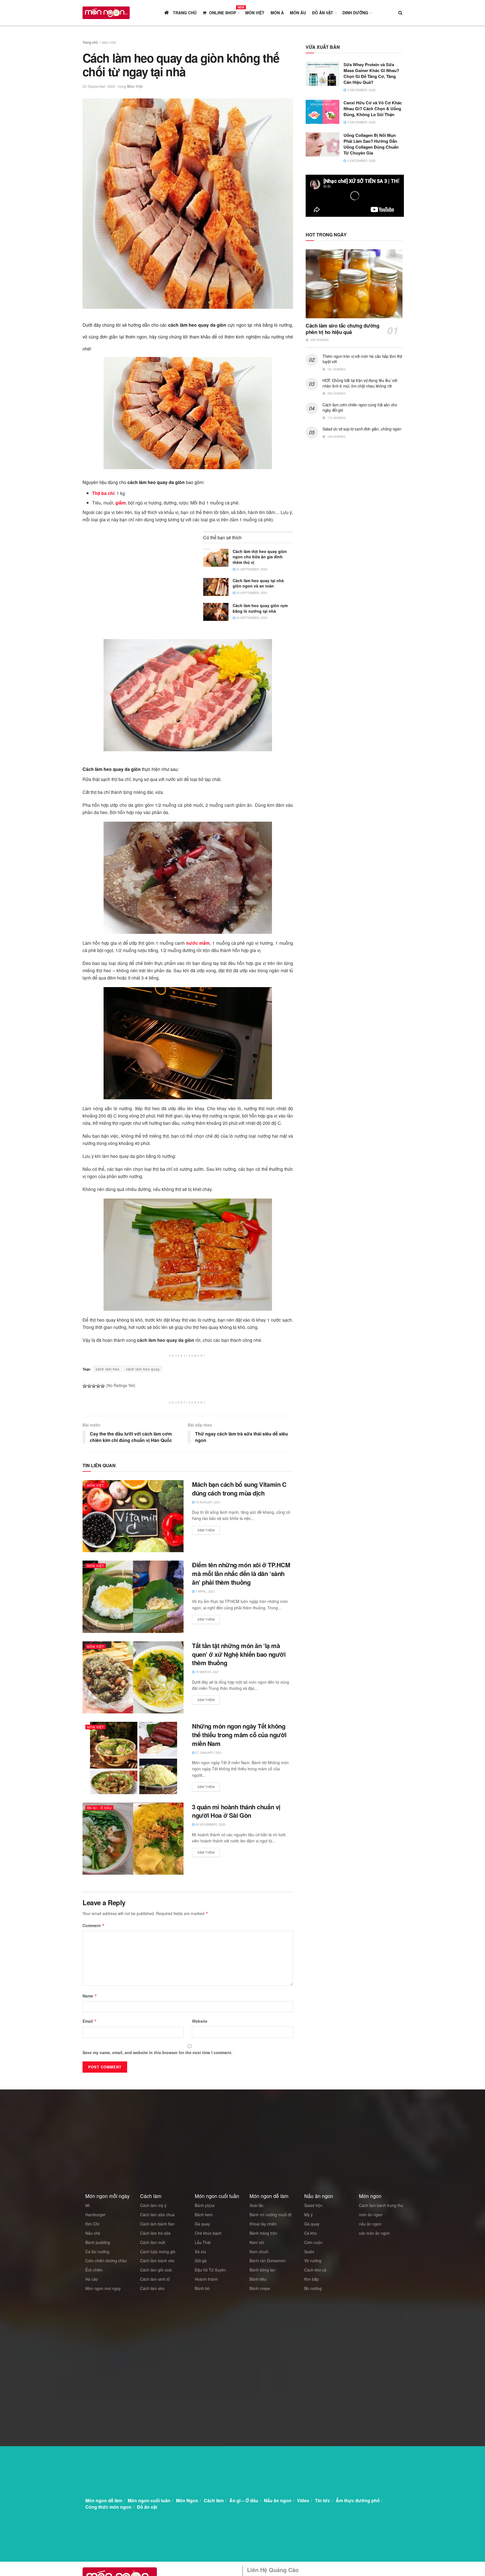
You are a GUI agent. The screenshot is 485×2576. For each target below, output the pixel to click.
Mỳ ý (308, 2215)
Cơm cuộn (313, 2242)
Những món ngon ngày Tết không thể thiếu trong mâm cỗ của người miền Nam (239, 1735)
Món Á (277, 13)
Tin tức (322, 2500)
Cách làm (214, 2500)
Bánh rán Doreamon (268, 2261)
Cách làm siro (152, 2288)
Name (90, 1996)
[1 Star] (85, 1386)
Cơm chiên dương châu (106, 2261)
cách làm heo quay (143, 1369)
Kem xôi (257, 2242)
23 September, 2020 (99, 86)
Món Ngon (187, 2500)
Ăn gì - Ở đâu (99, 1808)
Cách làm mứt (153, 2242)
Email (90, 2021)
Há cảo (92, 2279)
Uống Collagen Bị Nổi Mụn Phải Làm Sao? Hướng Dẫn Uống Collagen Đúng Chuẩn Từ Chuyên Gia (371, 144)
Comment (94, 1925)
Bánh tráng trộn (263, 2233)
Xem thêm (206, 1530)
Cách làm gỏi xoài (156, 2270)
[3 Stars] (94, 1386)
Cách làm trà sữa (155, 2233)
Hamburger (95, 2215)
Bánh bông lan (262, 2270)
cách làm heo (108, 1369)
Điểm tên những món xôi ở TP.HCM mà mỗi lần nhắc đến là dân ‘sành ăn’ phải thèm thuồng (241, 1573)
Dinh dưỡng (355, 13)
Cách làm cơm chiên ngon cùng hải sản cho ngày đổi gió (360, 407)
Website (200, 2021)
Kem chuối (259, 2252)
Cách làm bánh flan (157, 2224)
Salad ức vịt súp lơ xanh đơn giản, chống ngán (362, 429)
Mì (88, 2205)
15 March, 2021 (207, 1672)
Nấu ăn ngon (278, 2500)
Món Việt (255, 13)
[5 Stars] (103, 1386)
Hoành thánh (206, 2279)
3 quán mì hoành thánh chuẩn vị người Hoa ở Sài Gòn (236, 1811)
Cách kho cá (315, 2270)
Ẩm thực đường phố (358, 2500)
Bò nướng (313, 2288)
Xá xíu (200, 2252)
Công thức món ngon (108, 2507)
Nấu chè (93, 2233)
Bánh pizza (205, 2205)
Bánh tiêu (258, 2279)
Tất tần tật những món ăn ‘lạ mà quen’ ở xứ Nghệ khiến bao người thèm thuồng (239, 1654)
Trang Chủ (184, 13)
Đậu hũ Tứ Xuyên (210, 2270)
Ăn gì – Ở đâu (244, 2500)
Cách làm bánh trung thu (381, 2205)
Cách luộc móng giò (158, 2252)
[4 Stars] (98, 1386)
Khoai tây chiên (263, 2224)
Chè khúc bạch (208, 2233)
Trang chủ (90, 42)
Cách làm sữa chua (157, 2215)
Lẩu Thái (203, 2242)
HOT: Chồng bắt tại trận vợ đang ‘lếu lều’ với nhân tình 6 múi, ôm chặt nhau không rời (360, 383)
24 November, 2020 (210, 1824)
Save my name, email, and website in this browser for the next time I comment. (157, 2052)
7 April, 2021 (205, 1591)
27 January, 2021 (208, 1752)
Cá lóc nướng (97, 2252)
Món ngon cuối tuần (149, 2500)
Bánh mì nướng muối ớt (270, 2215)
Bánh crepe (260, 2288)
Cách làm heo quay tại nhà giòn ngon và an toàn (258, 583)
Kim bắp (312, 2279)
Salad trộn (313, 2205)
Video (303, 2500)
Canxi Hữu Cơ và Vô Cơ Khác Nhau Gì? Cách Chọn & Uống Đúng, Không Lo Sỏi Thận (373, 109)
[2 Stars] (89, 1386)
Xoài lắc (257, 2205)
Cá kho (311, 2233)
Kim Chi (92, 2224)
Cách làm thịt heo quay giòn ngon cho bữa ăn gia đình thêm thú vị (260, 557)
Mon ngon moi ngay (103, 2288)
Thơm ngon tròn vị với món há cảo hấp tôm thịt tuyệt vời (362, 359)
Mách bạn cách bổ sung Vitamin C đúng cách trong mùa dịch (239, 1489)
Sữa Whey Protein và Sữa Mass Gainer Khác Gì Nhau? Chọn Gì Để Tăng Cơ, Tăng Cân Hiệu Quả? (371, 73)
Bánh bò (202, 2288)
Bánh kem (204, 2215)
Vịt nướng (313, 2261)
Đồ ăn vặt (323, 13)
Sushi (309, 2252)
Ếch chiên (94, 2270)
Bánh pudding (98, 2242)
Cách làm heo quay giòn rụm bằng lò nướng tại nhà (260, 608)
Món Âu (298, 13)
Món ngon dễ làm (104, 2500)
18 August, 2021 (208, 1502)
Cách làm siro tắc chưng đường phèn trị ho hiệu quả (343, 329)
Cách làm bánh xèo (157, 2261)
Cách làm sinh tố (155, 2279)
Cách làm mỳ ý (153, 2205)
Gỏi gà (201, 2261)
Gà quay (202, 2224)
